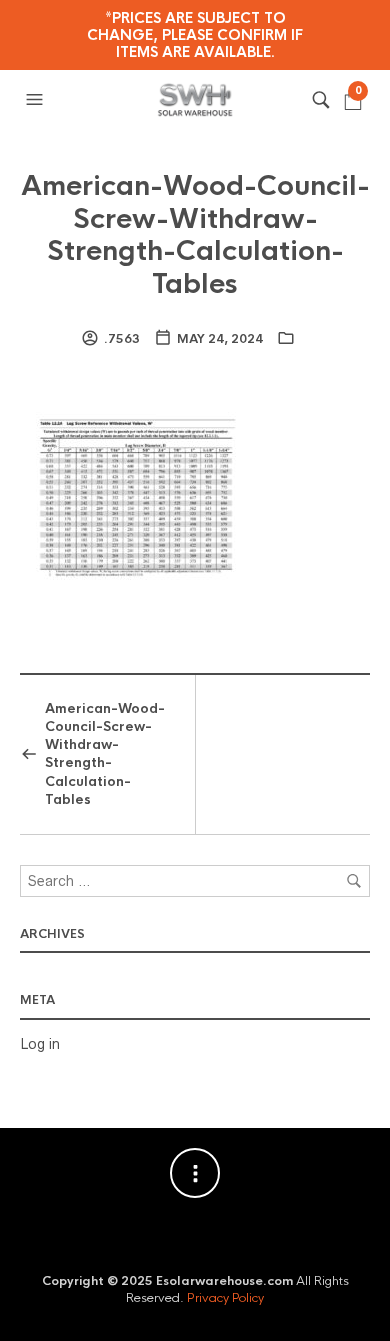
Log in (40, 1044)
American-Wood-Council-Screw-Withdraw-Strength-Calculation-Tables (195, 234)
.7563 (122, 339)
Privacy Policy (225, 1298)
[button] (37, 100)
